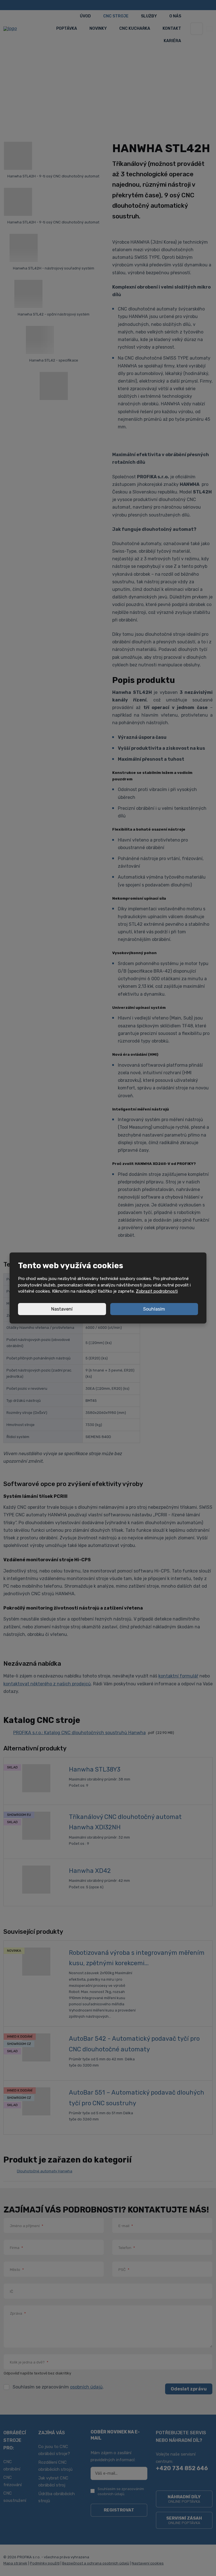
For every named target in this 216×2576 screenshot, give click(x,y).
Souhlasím (154, 1309)
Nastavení (62, 1309)
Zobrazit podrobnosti (157, 1291)
